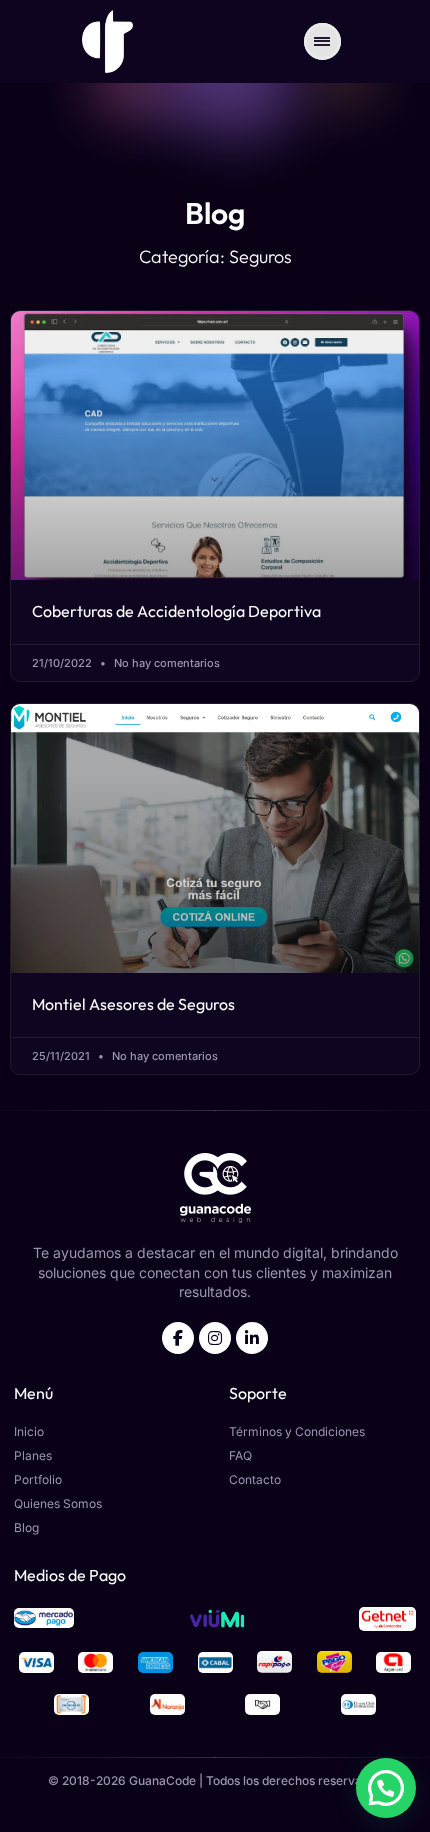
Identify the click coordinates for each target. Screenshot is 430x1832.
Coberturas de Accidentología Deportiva (176, 611)
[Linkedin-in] (252, 1338)
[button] (386, 1788)
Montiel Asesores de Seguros (133, 1004)
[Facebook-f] (178, 1338)
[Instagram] (215, 1338)
